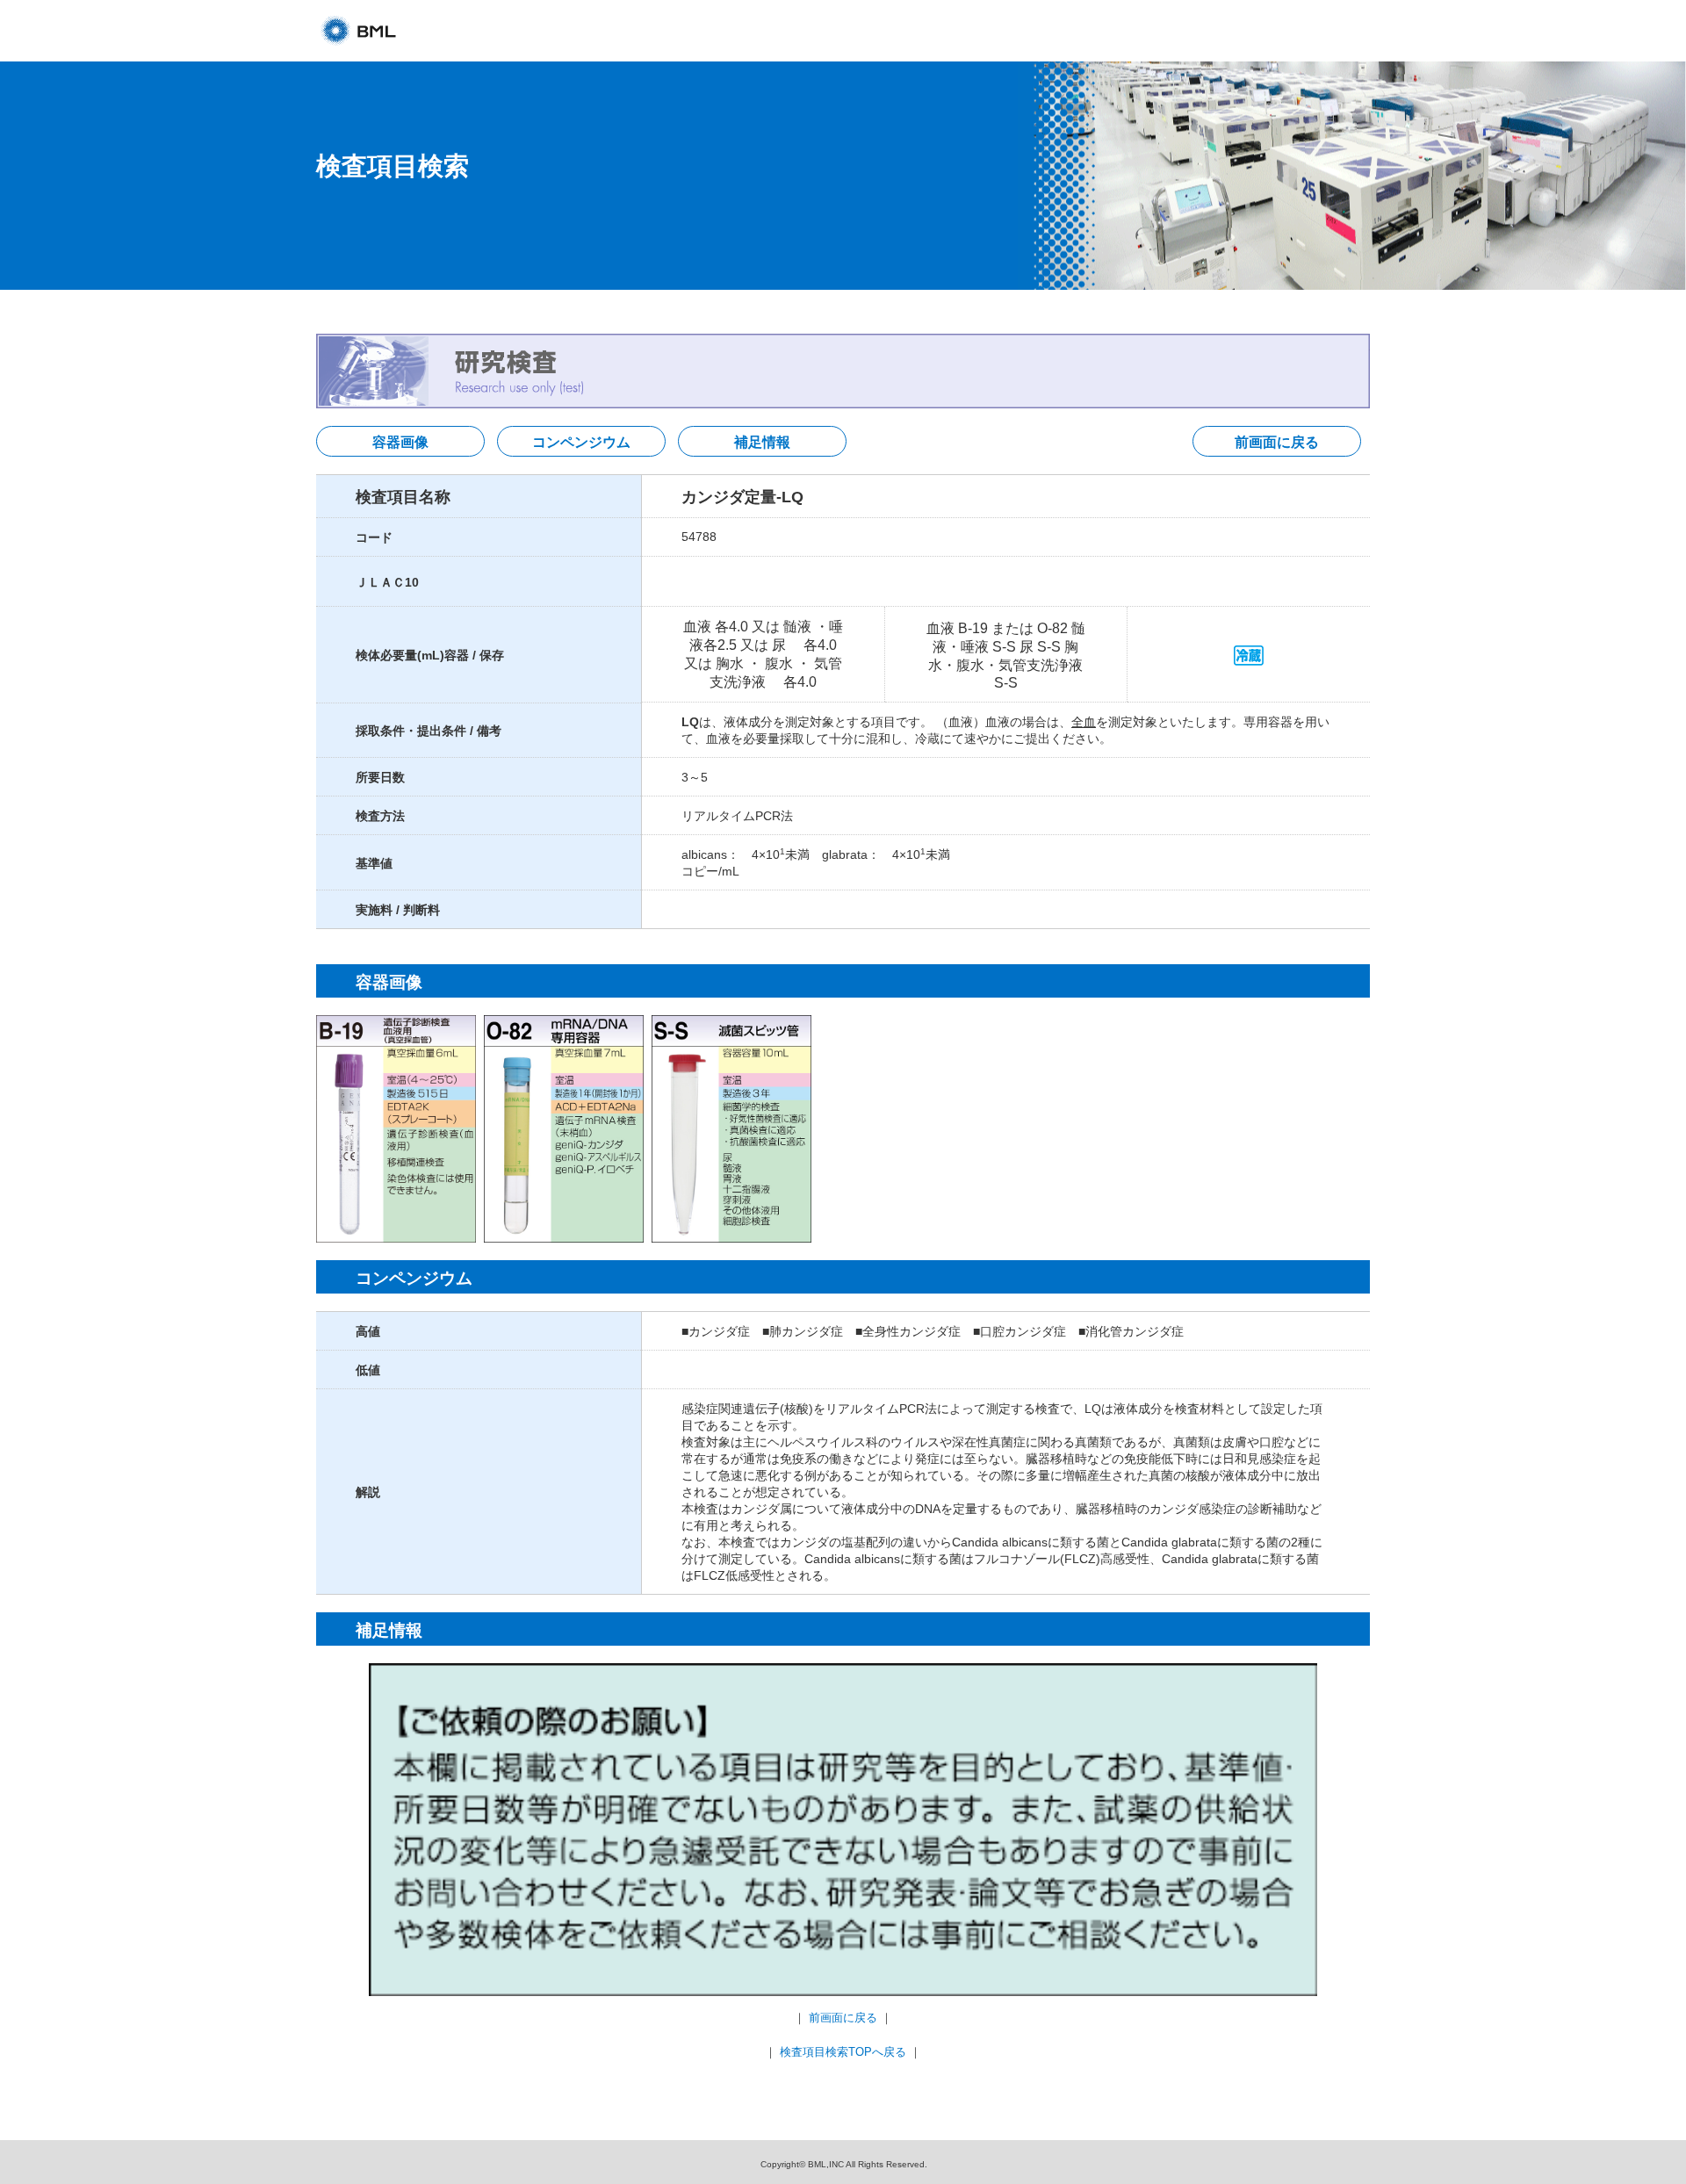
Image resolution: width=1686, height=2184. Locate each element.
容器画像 (400, 442)
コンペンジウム (581, 442)
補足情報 (762, 442)
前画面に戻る (1277, 442)
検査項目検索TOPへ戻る (843, 2052)
